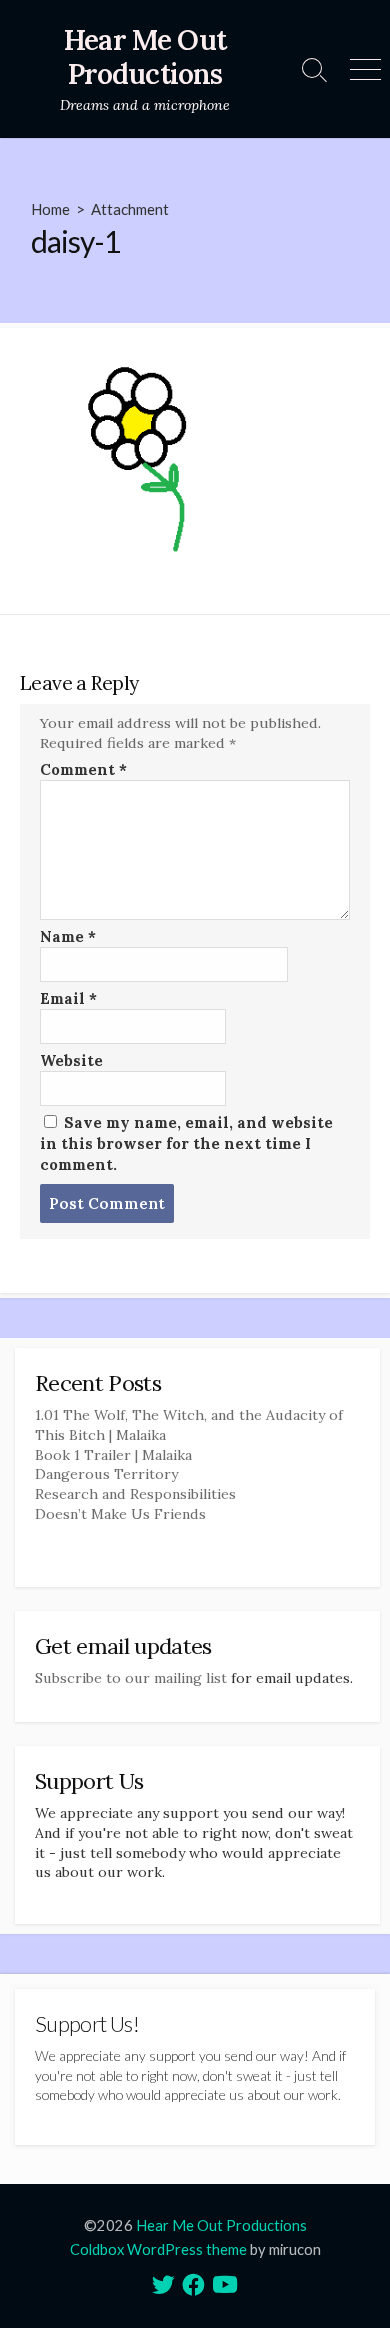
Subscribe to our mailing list (131, 1678)
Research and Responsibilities (135, 1494)
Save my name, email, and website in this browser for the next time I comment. (186, 1143)
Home (50, 209)
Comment (83, 769)
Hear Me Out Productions (221, 2225)
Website (71, 1060)
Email (68, 998)
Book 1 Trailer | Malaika (113, 1455)
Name (68, 936)
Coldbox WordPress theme (158, 2249)
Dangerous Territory (106, 1474)
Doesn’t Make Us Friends (120, 1514)
